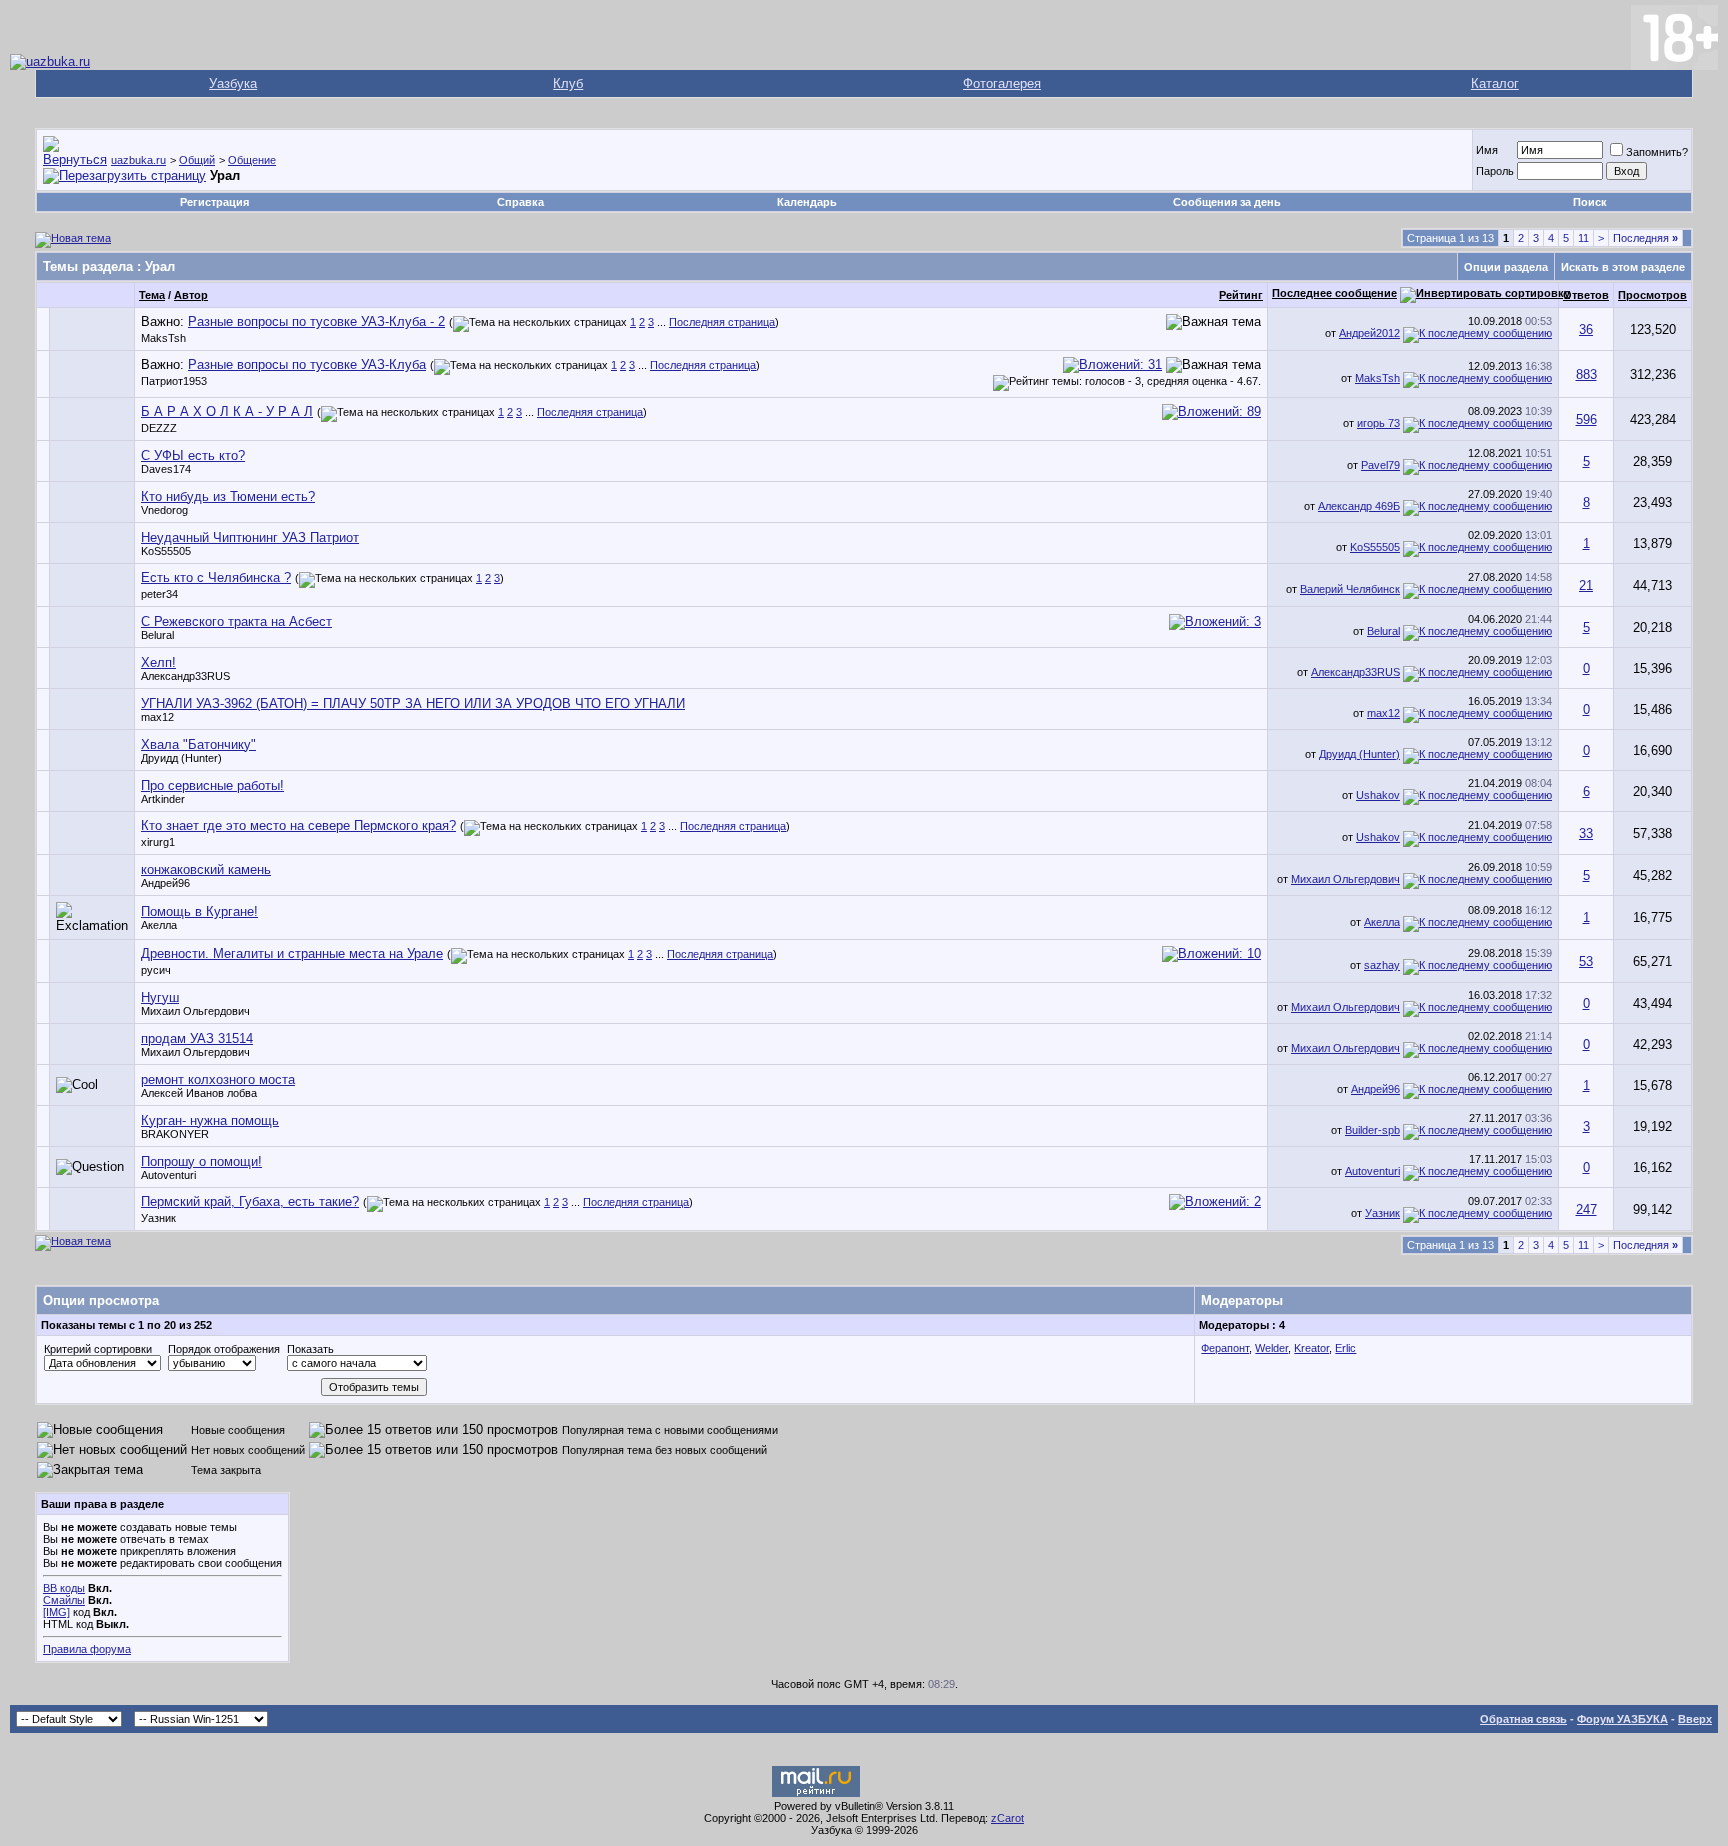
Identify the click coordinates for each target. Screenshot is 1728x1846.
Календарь (807, 202)
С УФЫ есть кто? (193, 455)
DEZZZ (159, 428)
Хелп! (158, 662)
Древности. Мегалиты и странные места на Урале (292, 953)
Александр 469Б (1359, 506)
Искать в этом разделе (1623, 267)
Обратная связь (1523, 1719)
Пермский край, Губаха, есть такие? (250, 1201)
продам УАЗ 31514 (197, 1038)
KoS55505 (166, 551)
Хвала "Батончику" (198, 744)
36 (1586, 329)
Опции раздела (1506, 267)
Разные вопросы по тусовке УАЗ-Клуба (307, 364)
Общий (197, 160)
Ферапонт (1225, 1348)
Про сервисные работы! (212, 785)
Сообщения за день (1227, 202)
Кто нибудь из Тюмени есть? (228, 496)
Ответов (1586, 295)
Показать (310, 1349)
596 (1586, 419)
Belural (157, 635)
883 (1586, 374)
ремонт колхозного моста (218, 1079)
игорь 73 (1378, 423)
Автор (191, 295)
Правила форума (87, 1649)
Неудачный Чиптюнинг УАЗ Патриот (250, 537)
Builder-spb (1372, 1130)
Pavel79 (1380, 465)
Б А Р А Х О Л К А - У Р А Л (227, 411)
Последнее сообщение (1334, 293)
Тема (152, 295)
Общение (252, 160)
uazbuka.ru (138, 160)
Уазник (158, 1218)
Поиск (1590, 202)
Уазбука (233, 83)
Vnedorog (164, 510)
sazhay (1382, 965)
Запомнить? (1657, 152)
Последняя (1645, 238)
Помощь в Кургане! (199, 911)
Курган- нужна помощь (210, 1120)
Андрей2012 (1369, 333)
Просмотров (1652, 295)
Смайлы (64, 1600)
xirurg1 (158, 842)
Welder (1271, 1348)
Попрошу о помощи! (201, 1161)
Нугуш (160, 997)
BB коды (64, 1588)
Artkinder (163, 799)
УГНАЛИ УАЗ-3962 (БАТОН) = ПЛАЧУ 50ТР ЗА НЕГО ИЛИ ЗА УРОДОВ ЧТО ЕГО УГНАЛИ (413, 703)
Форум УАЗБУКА (1622, 1719)
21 (1586, 585)
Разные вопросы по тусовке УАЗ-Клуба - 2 (316, 321)
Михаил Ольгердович (1345, 879)
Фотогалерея (1002, 83)
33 (1586, 833)
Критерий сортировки (98, 1349)
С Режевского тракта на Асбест (236, 621)
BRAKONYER (175, 1134)
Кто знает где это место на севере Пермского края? (298, 825)
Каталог (1495, 83)
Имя (1487, 150)
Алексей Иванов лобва (199, 1093)
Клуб (568, 83)
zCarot (1007, 1818)
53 (1586, 961)
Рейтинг (1241, 295)
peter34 (159, 594)
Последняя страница (722, 322)
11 (1583, 238)
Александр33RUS (185, 676)
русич (156, 970)
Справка (520, 202)
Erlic (1345, 1348)
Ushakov (1378, 795)
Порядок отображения (224, 1349)
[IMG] (56, 1612)
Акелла (159, 925)
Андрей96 (165, 883)
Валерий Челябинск (1350, 589)
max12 (157, 717)
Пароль (1495, 171)
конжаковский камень (206, 869)
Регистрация (214, 202)
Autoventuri (168, 1175)
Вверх (1695, 1719)
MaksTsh (163, 338)
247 (1586, 1209)
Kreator (1311, 1348)
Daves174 (166, 469)
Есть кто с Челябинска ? (216, 577)
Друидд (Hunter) (181, 758)
